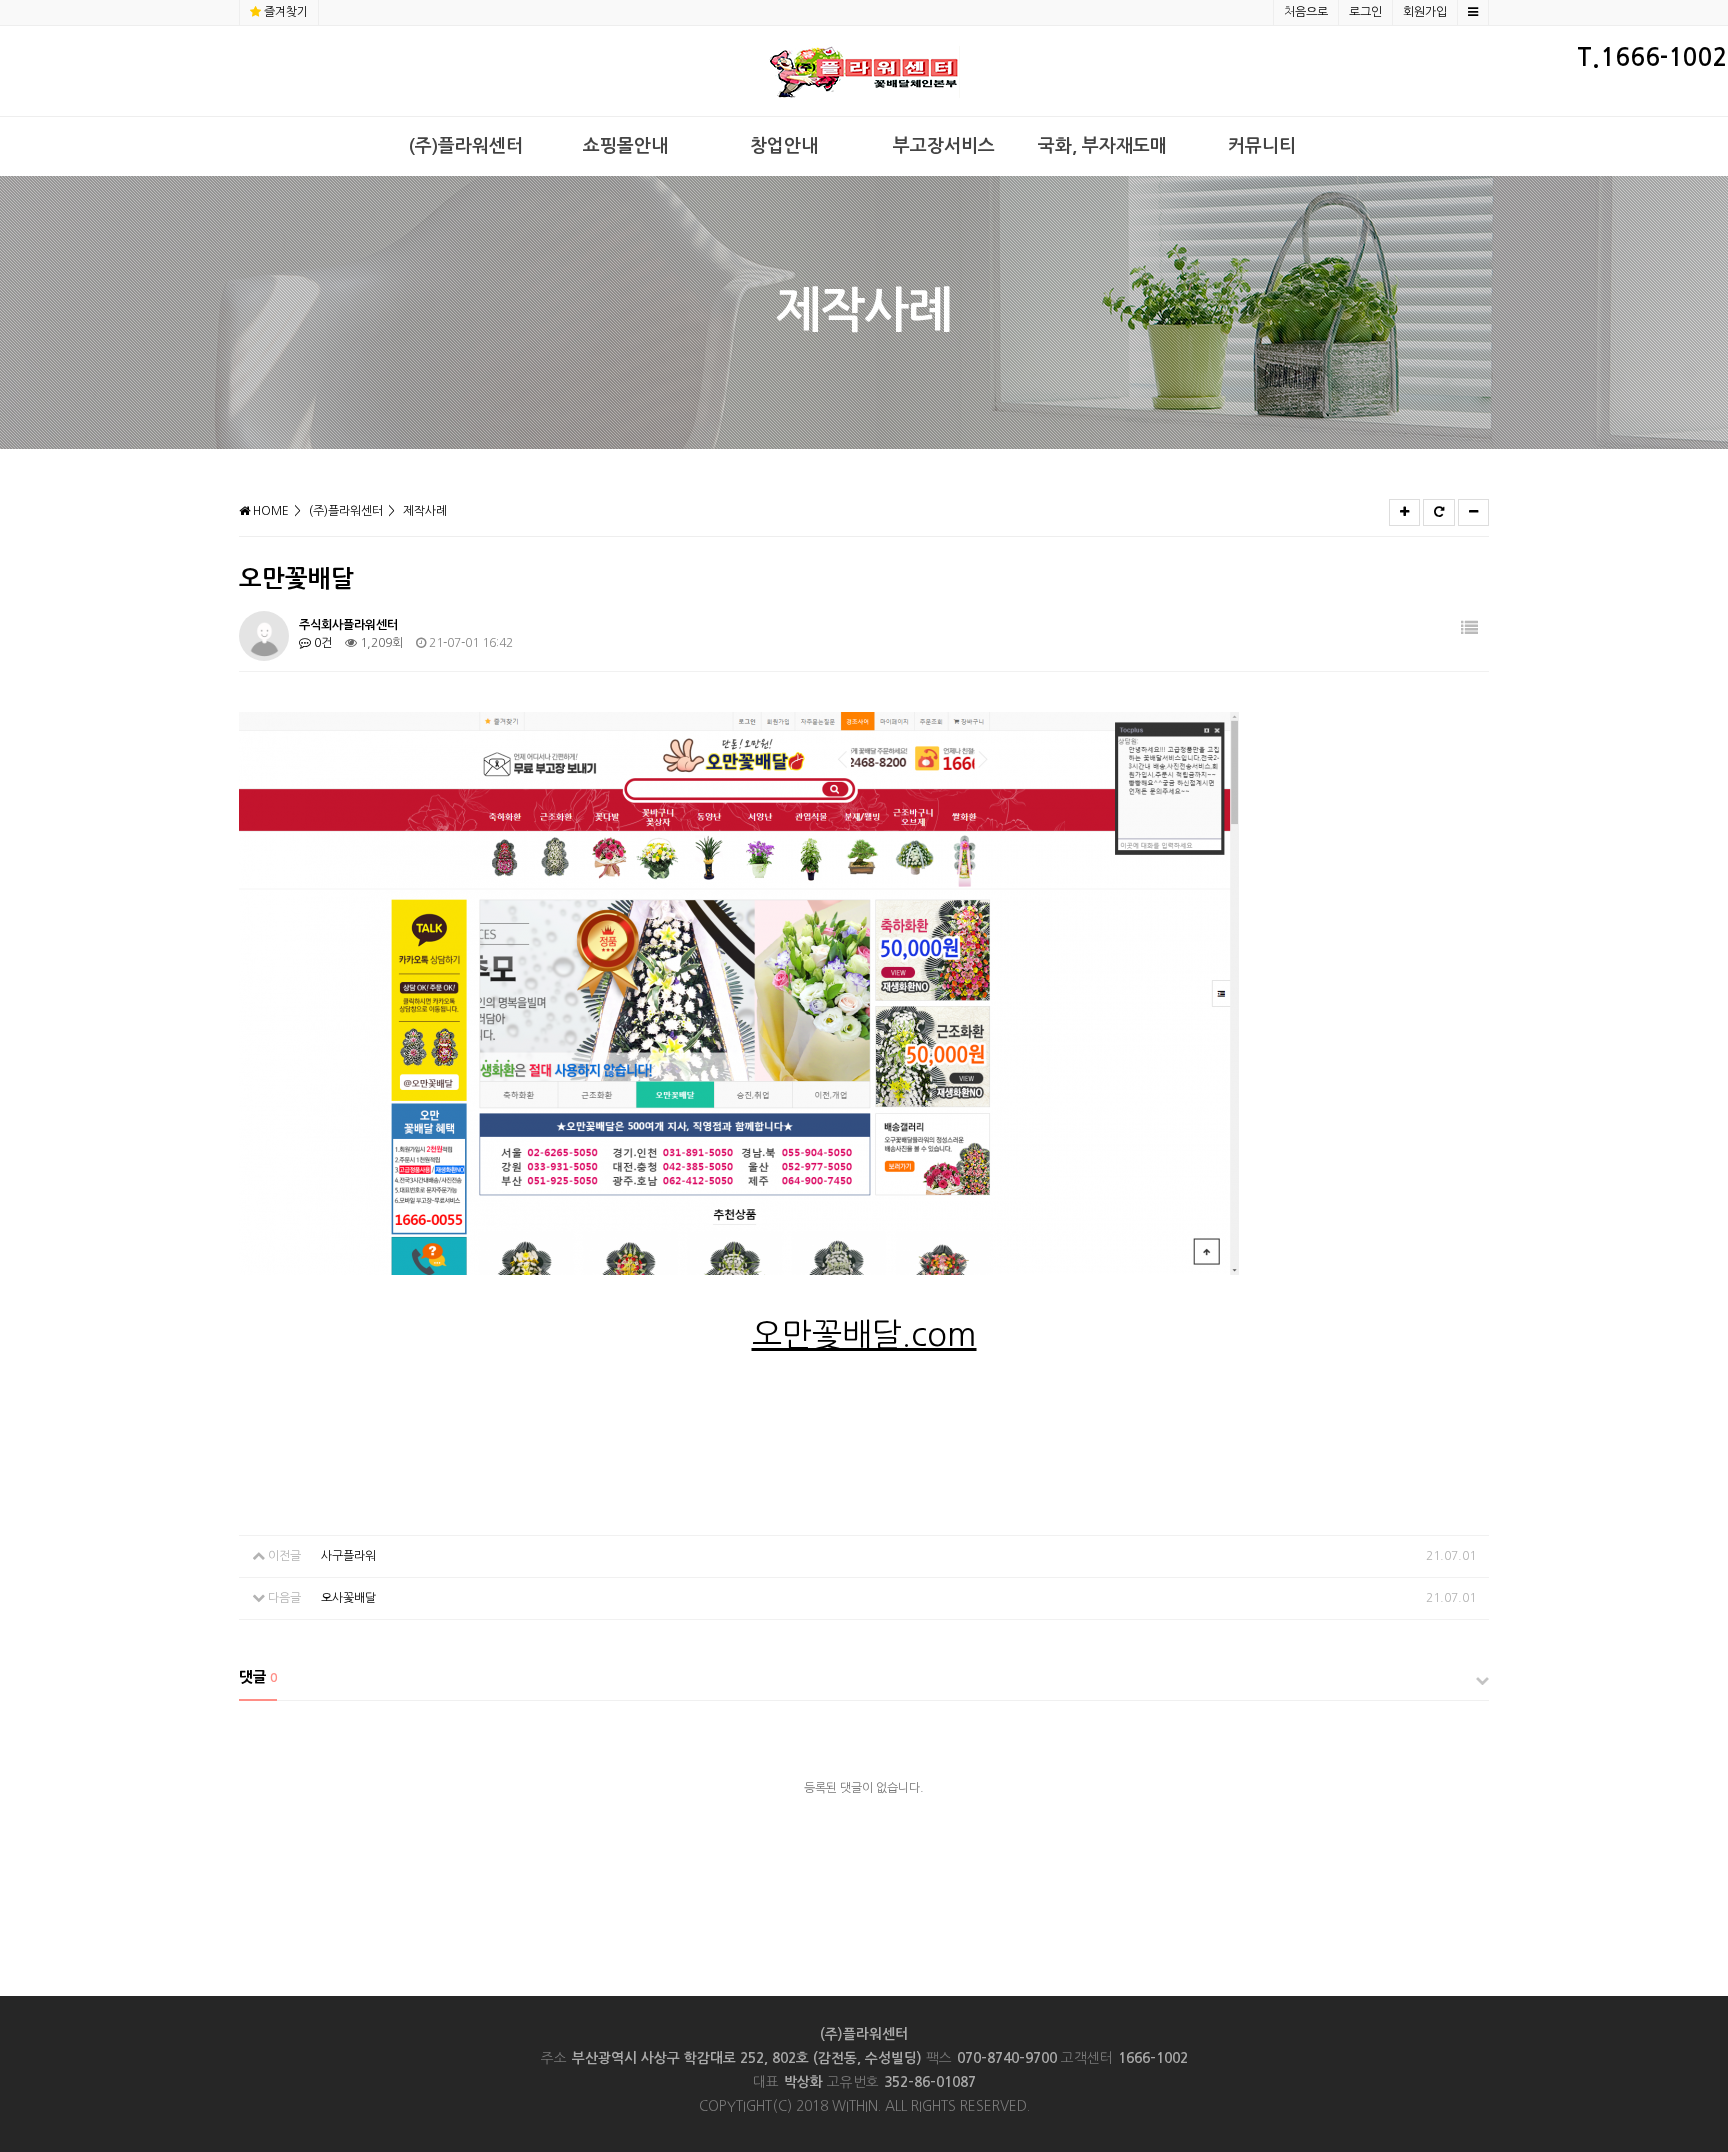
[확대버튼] (1404, 512)
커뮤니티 (1262, 146)
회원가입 (1425, 12)
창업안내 (784, 146)
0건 (321, 643)
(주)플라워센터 (466, 146)
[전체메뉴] (1473, 12)
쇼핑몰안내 (625, 146)
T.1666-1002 (1652, 58)
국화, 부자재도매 (1102, 146)
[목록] (1469, 628)
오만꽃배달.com (864, 1335)
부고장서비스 (944, 146)
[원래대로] (1439, 512)
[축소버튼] (1473, 512)
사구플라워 (348, 1556)
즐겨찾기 (286, 12)
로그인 (1365, 12)
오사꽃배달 (348, 1598)
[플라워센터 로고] (864, 71)
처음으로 (1306, 12)
